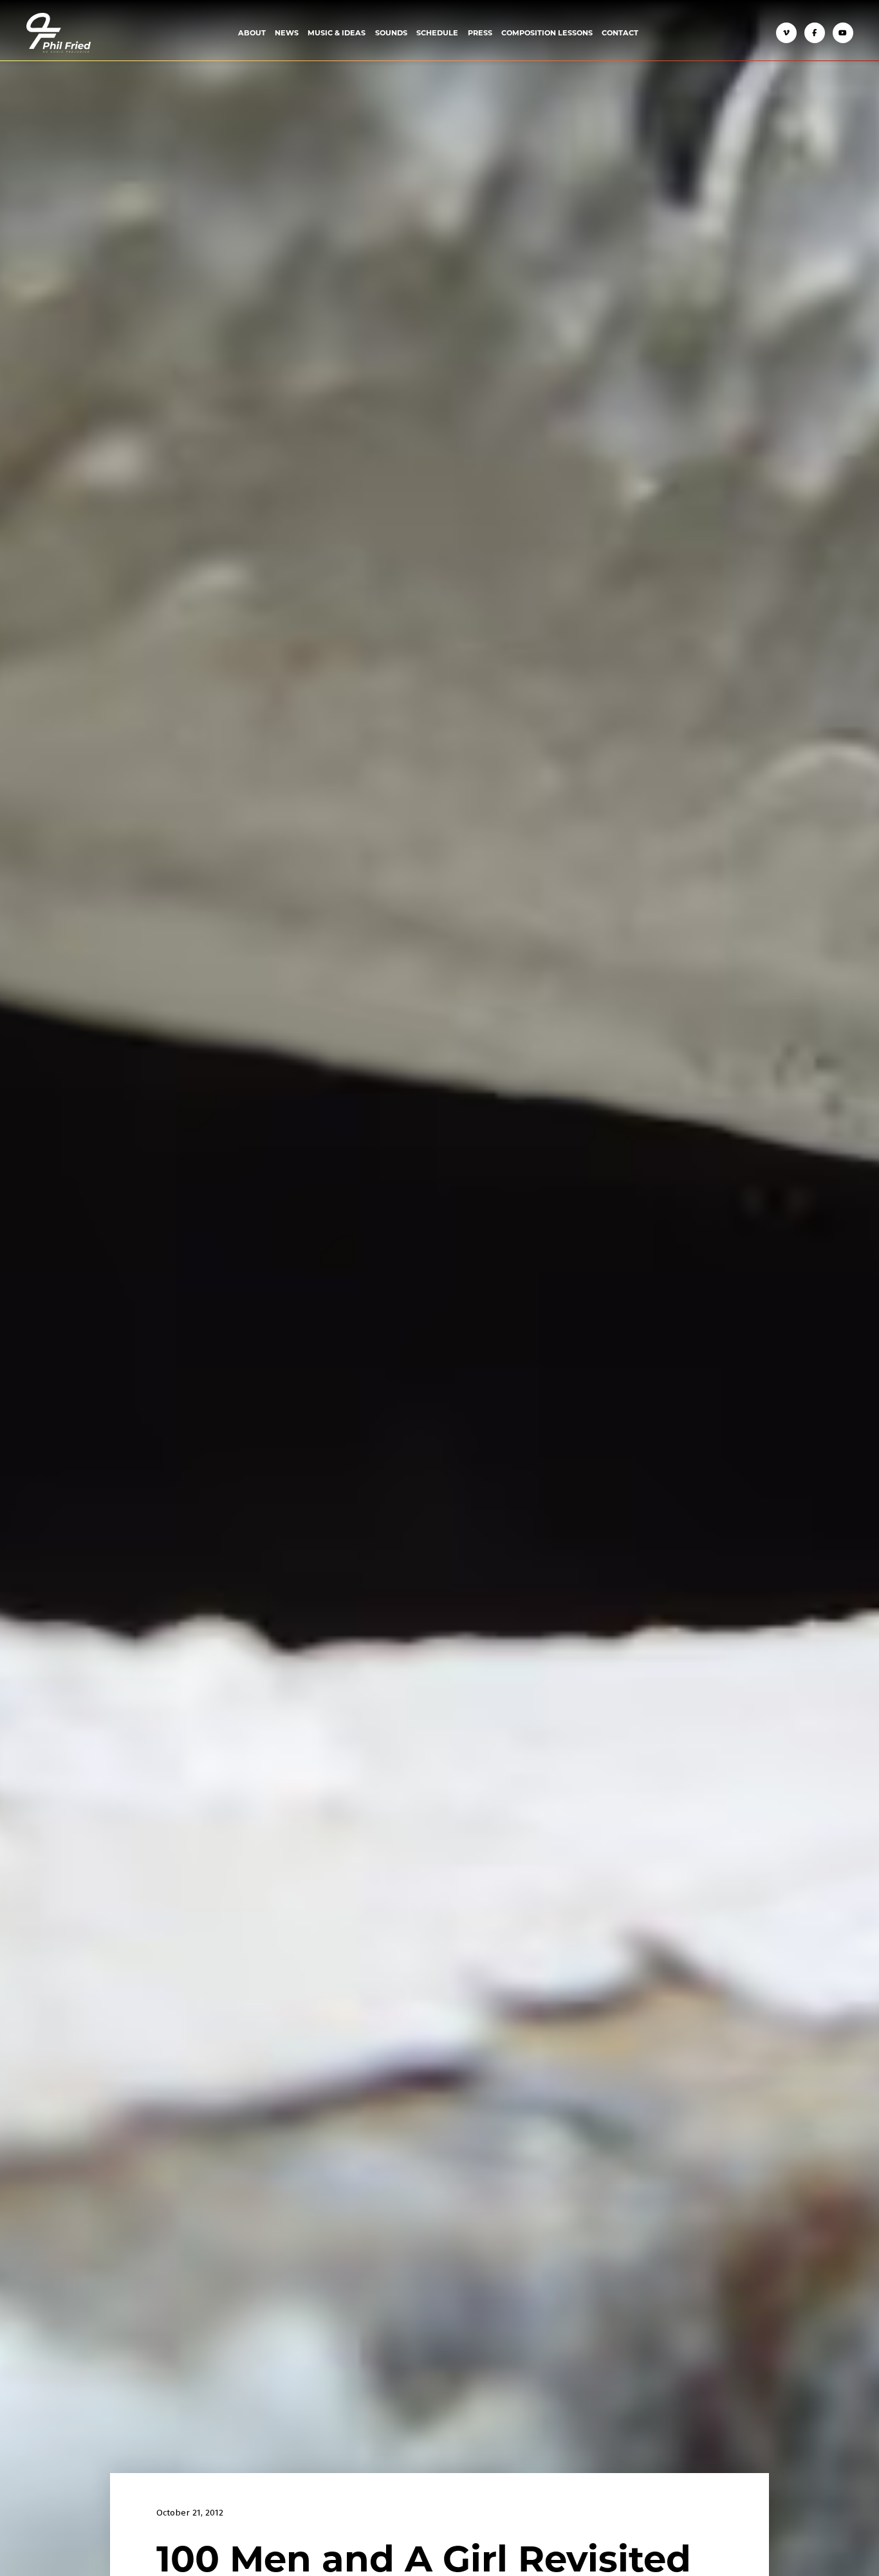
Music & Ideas (337, 32)
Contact (620, 32)
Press (480, 32)
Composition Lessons (547, 32)
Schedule (437, 32)
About (252, 32)
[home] (59, 33)
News (287, 32)
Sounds (391, 32)
